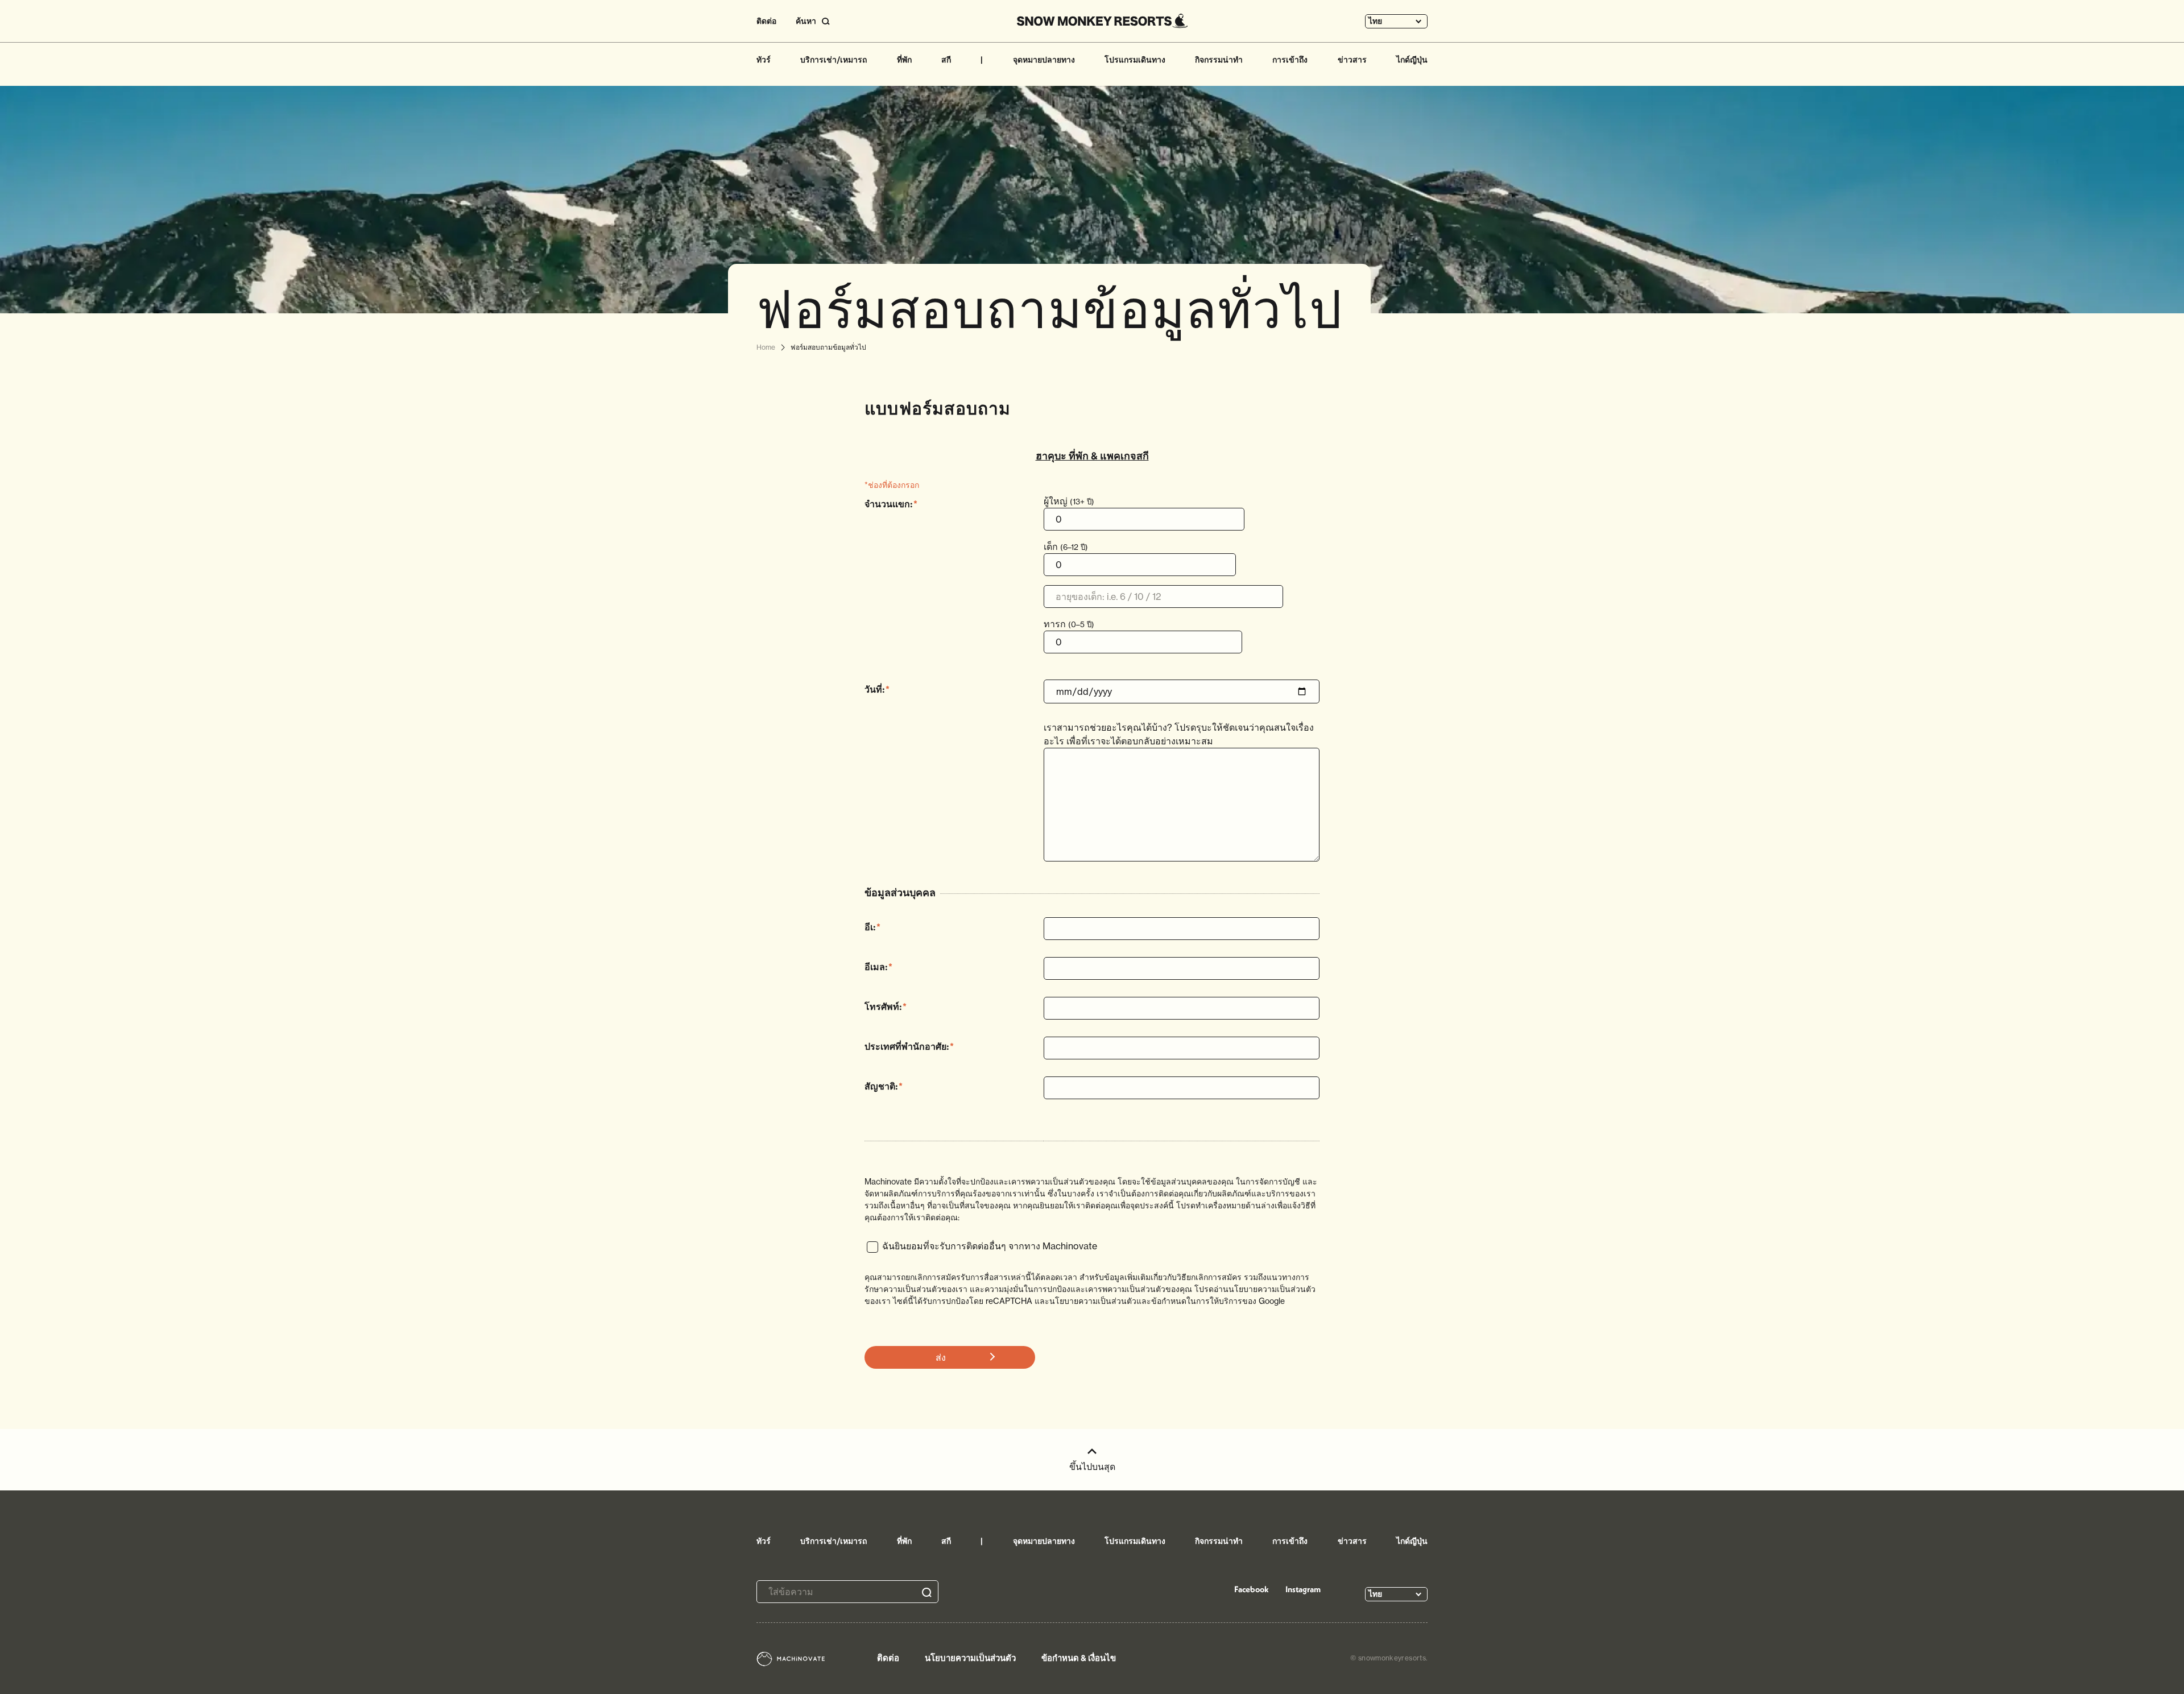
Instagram (1303, 1589)
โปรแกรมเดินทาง (1135, 60)
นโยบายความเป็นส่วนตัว (970, 1658)
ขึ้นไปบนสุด (1092, 1467)
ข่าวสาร (1352, 60)
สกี (946, 60)
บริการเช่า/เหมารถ (834, 60)
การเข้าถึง (1290, 60)
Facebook (1252, 1589)
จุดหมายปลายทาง (1044, 60)
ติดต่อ (766, 21)
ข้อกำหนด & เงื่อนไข (1079, 1658)
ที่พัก (904, 60)
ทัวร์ (764, 60)
